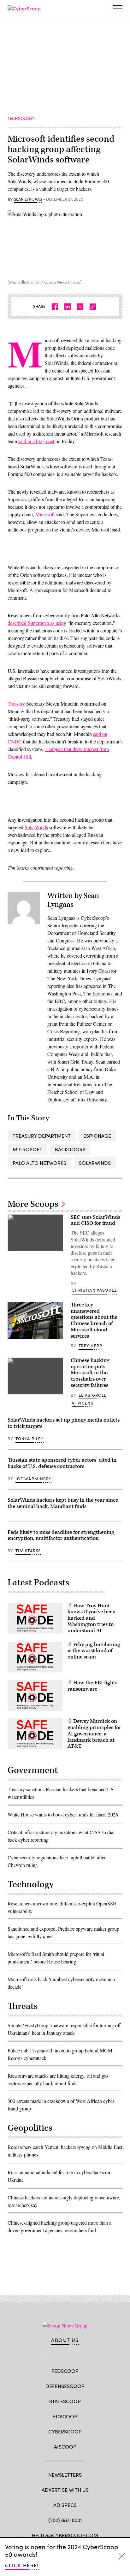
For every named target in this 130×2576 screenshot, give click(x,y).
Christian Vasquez (94, 1290)
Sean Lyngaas (28, 199)
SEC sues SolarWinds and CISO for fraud (95, 1220)
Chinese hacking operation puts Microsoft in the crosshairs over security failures (90, 1373)
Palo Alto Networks (39, 1163)
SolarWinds (36, 827)
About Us (65, 2340)
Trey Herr (91, 1346)
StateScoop (65, 2401)
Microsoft (45, 514)
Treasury (16, 704)
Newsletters (65, 2475)
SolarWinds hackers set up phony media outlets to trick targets (64, 1423)
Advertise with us (65, 2490)
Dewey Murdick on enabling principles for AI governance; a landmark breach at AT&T (94, 1734)
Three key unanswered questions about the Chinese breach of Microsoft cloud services (94, 1320)
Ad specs (65, 2505)
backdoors (70, 1149)
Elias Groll (92, 1395)
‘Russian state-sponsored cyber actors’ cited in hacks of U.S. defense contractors (62, 1463)
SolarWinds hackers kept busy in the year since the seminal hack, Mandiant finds (63, 1503)
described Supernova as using (37, 623)
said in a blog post (36, 441)
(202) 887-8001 (65, 2520)
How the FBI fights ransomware (92, 1686)
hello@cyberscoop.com (65, 2535)
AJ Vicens (83, 1403)
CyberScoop (65, 2431)
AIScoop (65, 2447)
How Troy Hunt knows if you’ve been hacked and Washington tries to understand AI (92, 1618)
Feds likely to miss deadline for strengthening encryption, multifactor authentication (61, 1535)
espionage (97, 1136)
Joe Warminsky (33, 1479)
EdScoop (65, 2416)
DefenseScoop (65, 2386)
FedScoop (65, 2371)
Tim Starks (28, 1551)
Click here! (22, 2565)
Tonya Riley (30, 1439)
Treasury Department (42, 1136)
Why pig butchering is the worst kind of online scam (94, 1651)
